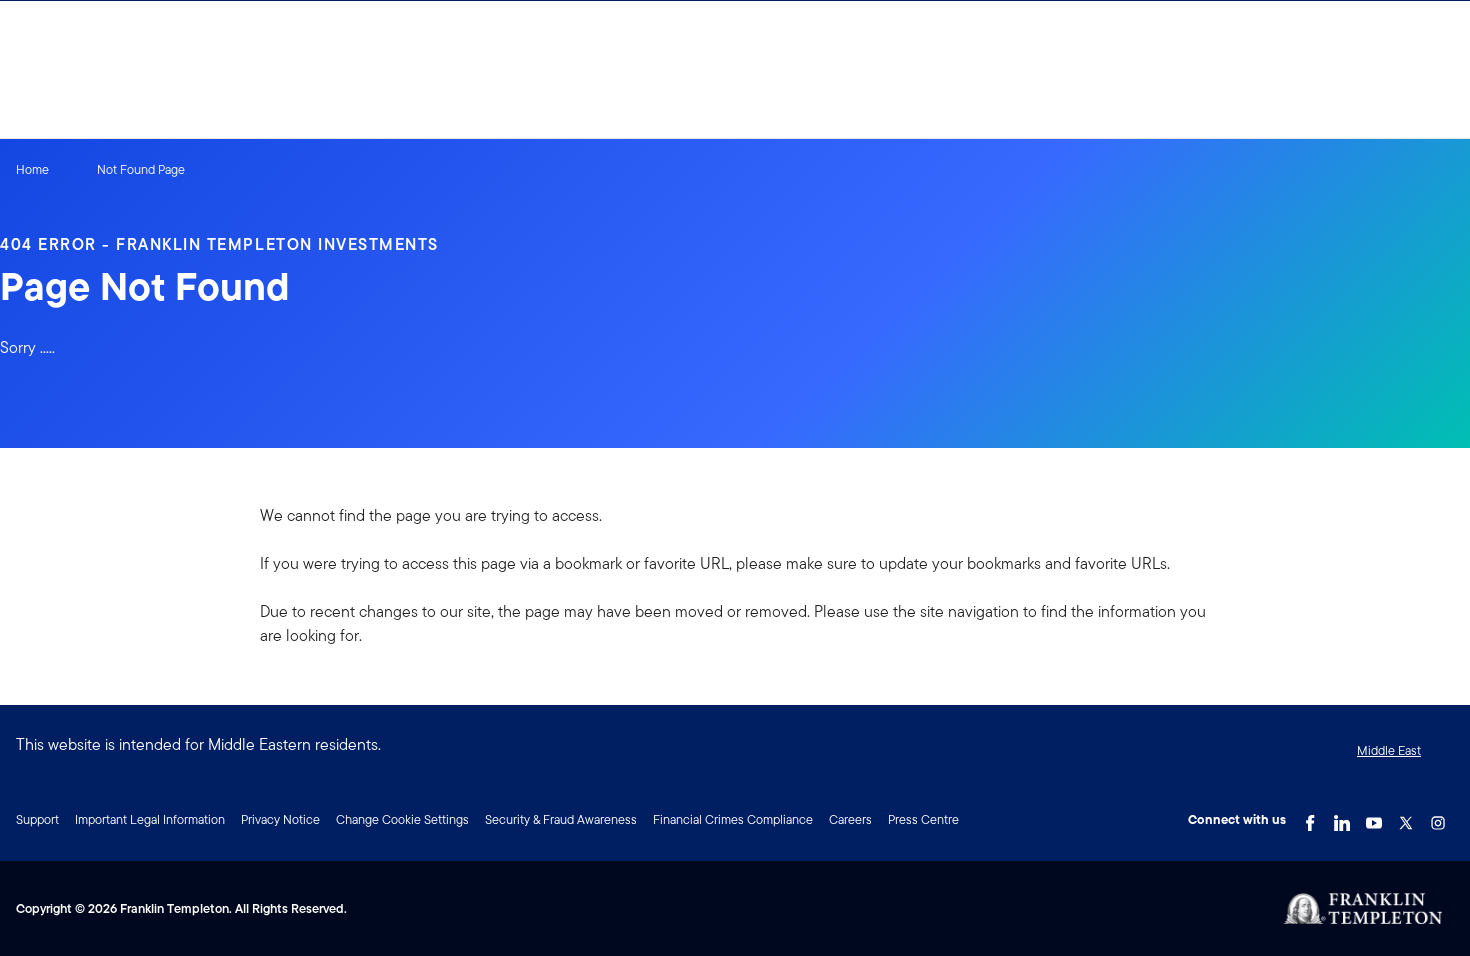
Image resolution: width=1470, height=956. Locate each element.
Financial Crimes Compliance (733, 819)
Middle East (1389, 750)
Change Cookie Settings (402, 819)
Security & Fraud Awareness (561, 819)
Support (37, 819)
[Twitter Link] (1406, 818)
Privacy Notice (280, 819)
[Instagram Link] (1438, 818)
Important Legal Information (150, 819)
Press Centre (923, 819)
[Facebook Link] (1310, 818)
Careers (850, 819)
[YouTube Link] (1374, 818)
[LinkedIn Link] (1342, 818)
